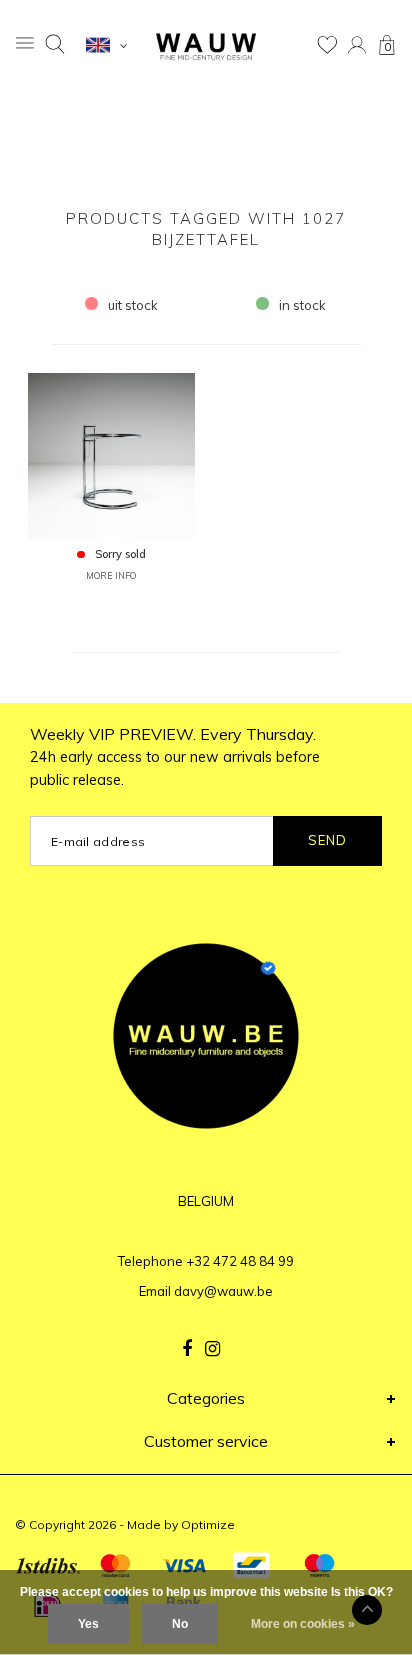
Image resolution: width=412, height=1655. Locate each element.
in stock (302, 305)
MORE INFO (111, 575)
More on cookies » (303, 1624)
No (180, 1624)
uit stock (133, 305)
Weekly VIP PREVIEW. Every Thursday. (175, 757)
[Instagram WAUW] (212, 1349)
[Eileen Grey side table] (111, 454)
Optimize (208, 1524)
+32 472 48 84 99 (240, 1261)
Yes (88, 1624)
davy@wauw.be (223, 1291)
